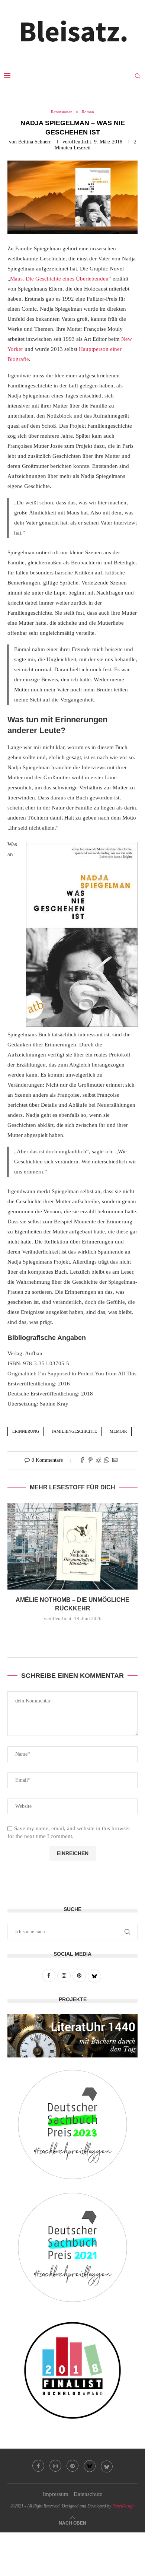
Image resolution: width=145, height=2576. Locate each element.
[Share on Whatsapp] (107, 1461)
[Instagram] (55, 2466)
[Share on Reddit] (99, 1461)
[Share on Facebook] (82, 1461)
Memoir (118, 1431)
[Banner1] (72, 2036)
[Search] (138, 76)
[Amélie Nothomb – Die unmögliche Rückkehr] (72, 1546)
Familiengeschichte (74, 1431)
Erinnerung (26, 1431)
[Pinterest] (72, 2466)
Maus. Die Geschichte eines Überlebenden (59, 279)
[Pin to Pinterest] (90, 1461)
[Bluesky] (90, 2466)
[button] (72, 1634)
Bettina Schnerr (35, 142)
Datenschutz (88, 2494)
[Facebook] (38, 2466)
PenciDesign (123, 2506)
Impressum (56, 2494)
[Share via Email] (115, 1461)
